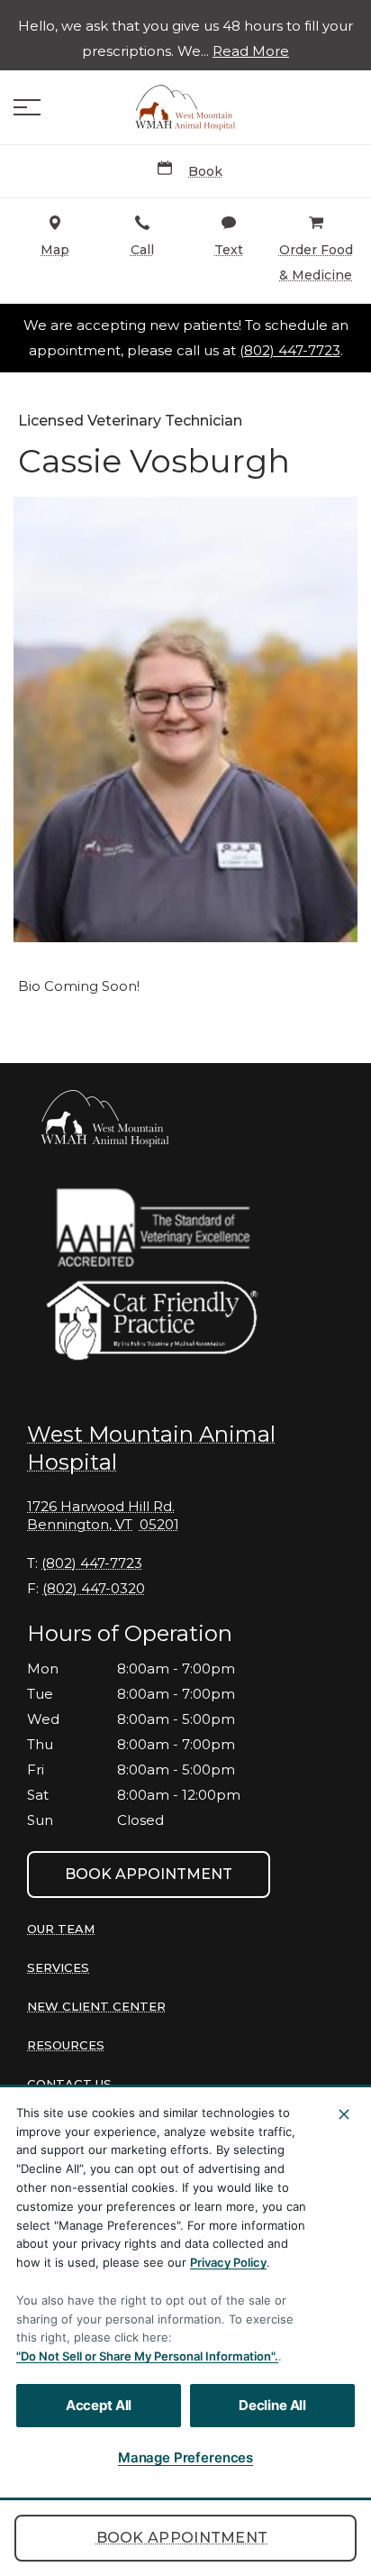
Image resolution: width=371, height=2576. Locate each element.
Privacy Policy (228, 2262)
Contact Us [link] (69, 2084)
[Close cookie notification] (344, 2114)
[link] (185, 107)
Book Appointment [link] (182, 2538)
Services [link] (58, 1967)
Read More (251, 51)
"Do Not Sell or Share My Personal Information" (145, 2356)
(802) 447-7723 (290, 351)
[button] (27, 107)
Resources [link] (66, 2045)
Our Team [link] (61, 1929)
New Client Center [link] (96, 2006)
